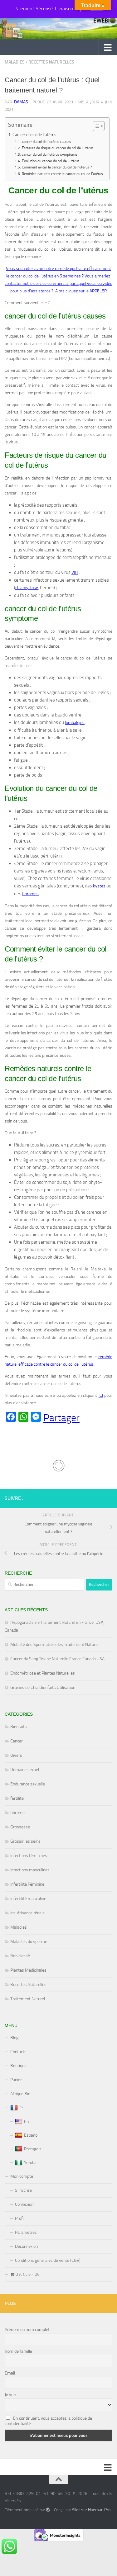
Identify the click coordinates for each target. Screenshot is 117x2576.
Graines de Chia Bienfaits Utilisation (43, 1687)
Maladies (15, 62)
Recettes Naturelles (51, 62)
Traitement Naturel (28, 1999)
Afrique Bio (20, 2094)
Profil (20, 2218)
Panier (16, 2080)
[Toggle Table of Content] (96, 126)
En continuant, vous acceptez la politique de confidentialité (48, 2421)
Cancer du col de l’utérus (34, 135)
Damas (21, 102)
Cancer (17, 1741)
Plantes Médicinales (28, 1970)
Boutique (18, 2066)
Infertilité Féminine (27, 1884)
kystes (99, 886)
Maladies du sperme (29, 1942)
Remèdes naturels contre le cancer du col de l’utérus (62, 174)
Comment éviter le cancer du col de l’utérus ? (57, 167)
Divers (16, 1755)
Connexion (24, 2204)
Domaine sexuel (25, 1770)
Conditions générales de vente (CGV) (48, 2260)
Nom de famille (18, 2351)
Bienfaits (19, 1727)
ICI (101, 1395)
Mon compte (22, 2176)
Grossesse (20, 1827)
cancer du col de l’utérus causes (46, 142)
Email (10, 2373)
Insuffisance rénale (27, 1913)
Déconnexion (26, 2246)
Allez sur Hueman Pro (91, 2510)
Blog (14, 2038)
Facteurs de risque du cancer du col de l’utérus (58, 148)
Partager (61, 1418)
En (26, 2122)
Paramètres (26, 2232)
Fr (21, 2108)
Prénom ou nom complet (27, 2330)
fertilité (17, 1798)
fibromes (30, 894)
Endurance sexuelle (28, 1784)
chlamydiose (27, 588)
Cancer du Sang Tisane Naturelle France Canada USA (57, 1659)
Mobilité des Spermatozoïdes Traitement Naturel (54, 1645)
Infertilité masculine (28, 1899)
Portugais (33, 2149)
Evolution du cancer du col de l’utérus (51, 161)
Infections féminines (29, 1856)
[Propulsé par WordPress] (48, 2510)
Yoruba (30, 2163)
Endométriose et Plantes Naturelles (43, 1673)
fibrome (17, 1813)
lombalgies (75, 723)
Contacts (18, 2052)
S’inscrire (23, 2190)
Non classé (20, 1956)
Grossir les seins (25, 1841)
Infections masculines (30, 1870)
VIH (75, 572)
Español (31, 2135)
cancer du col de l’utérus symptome (49, 154)
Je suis (11, 2395)
